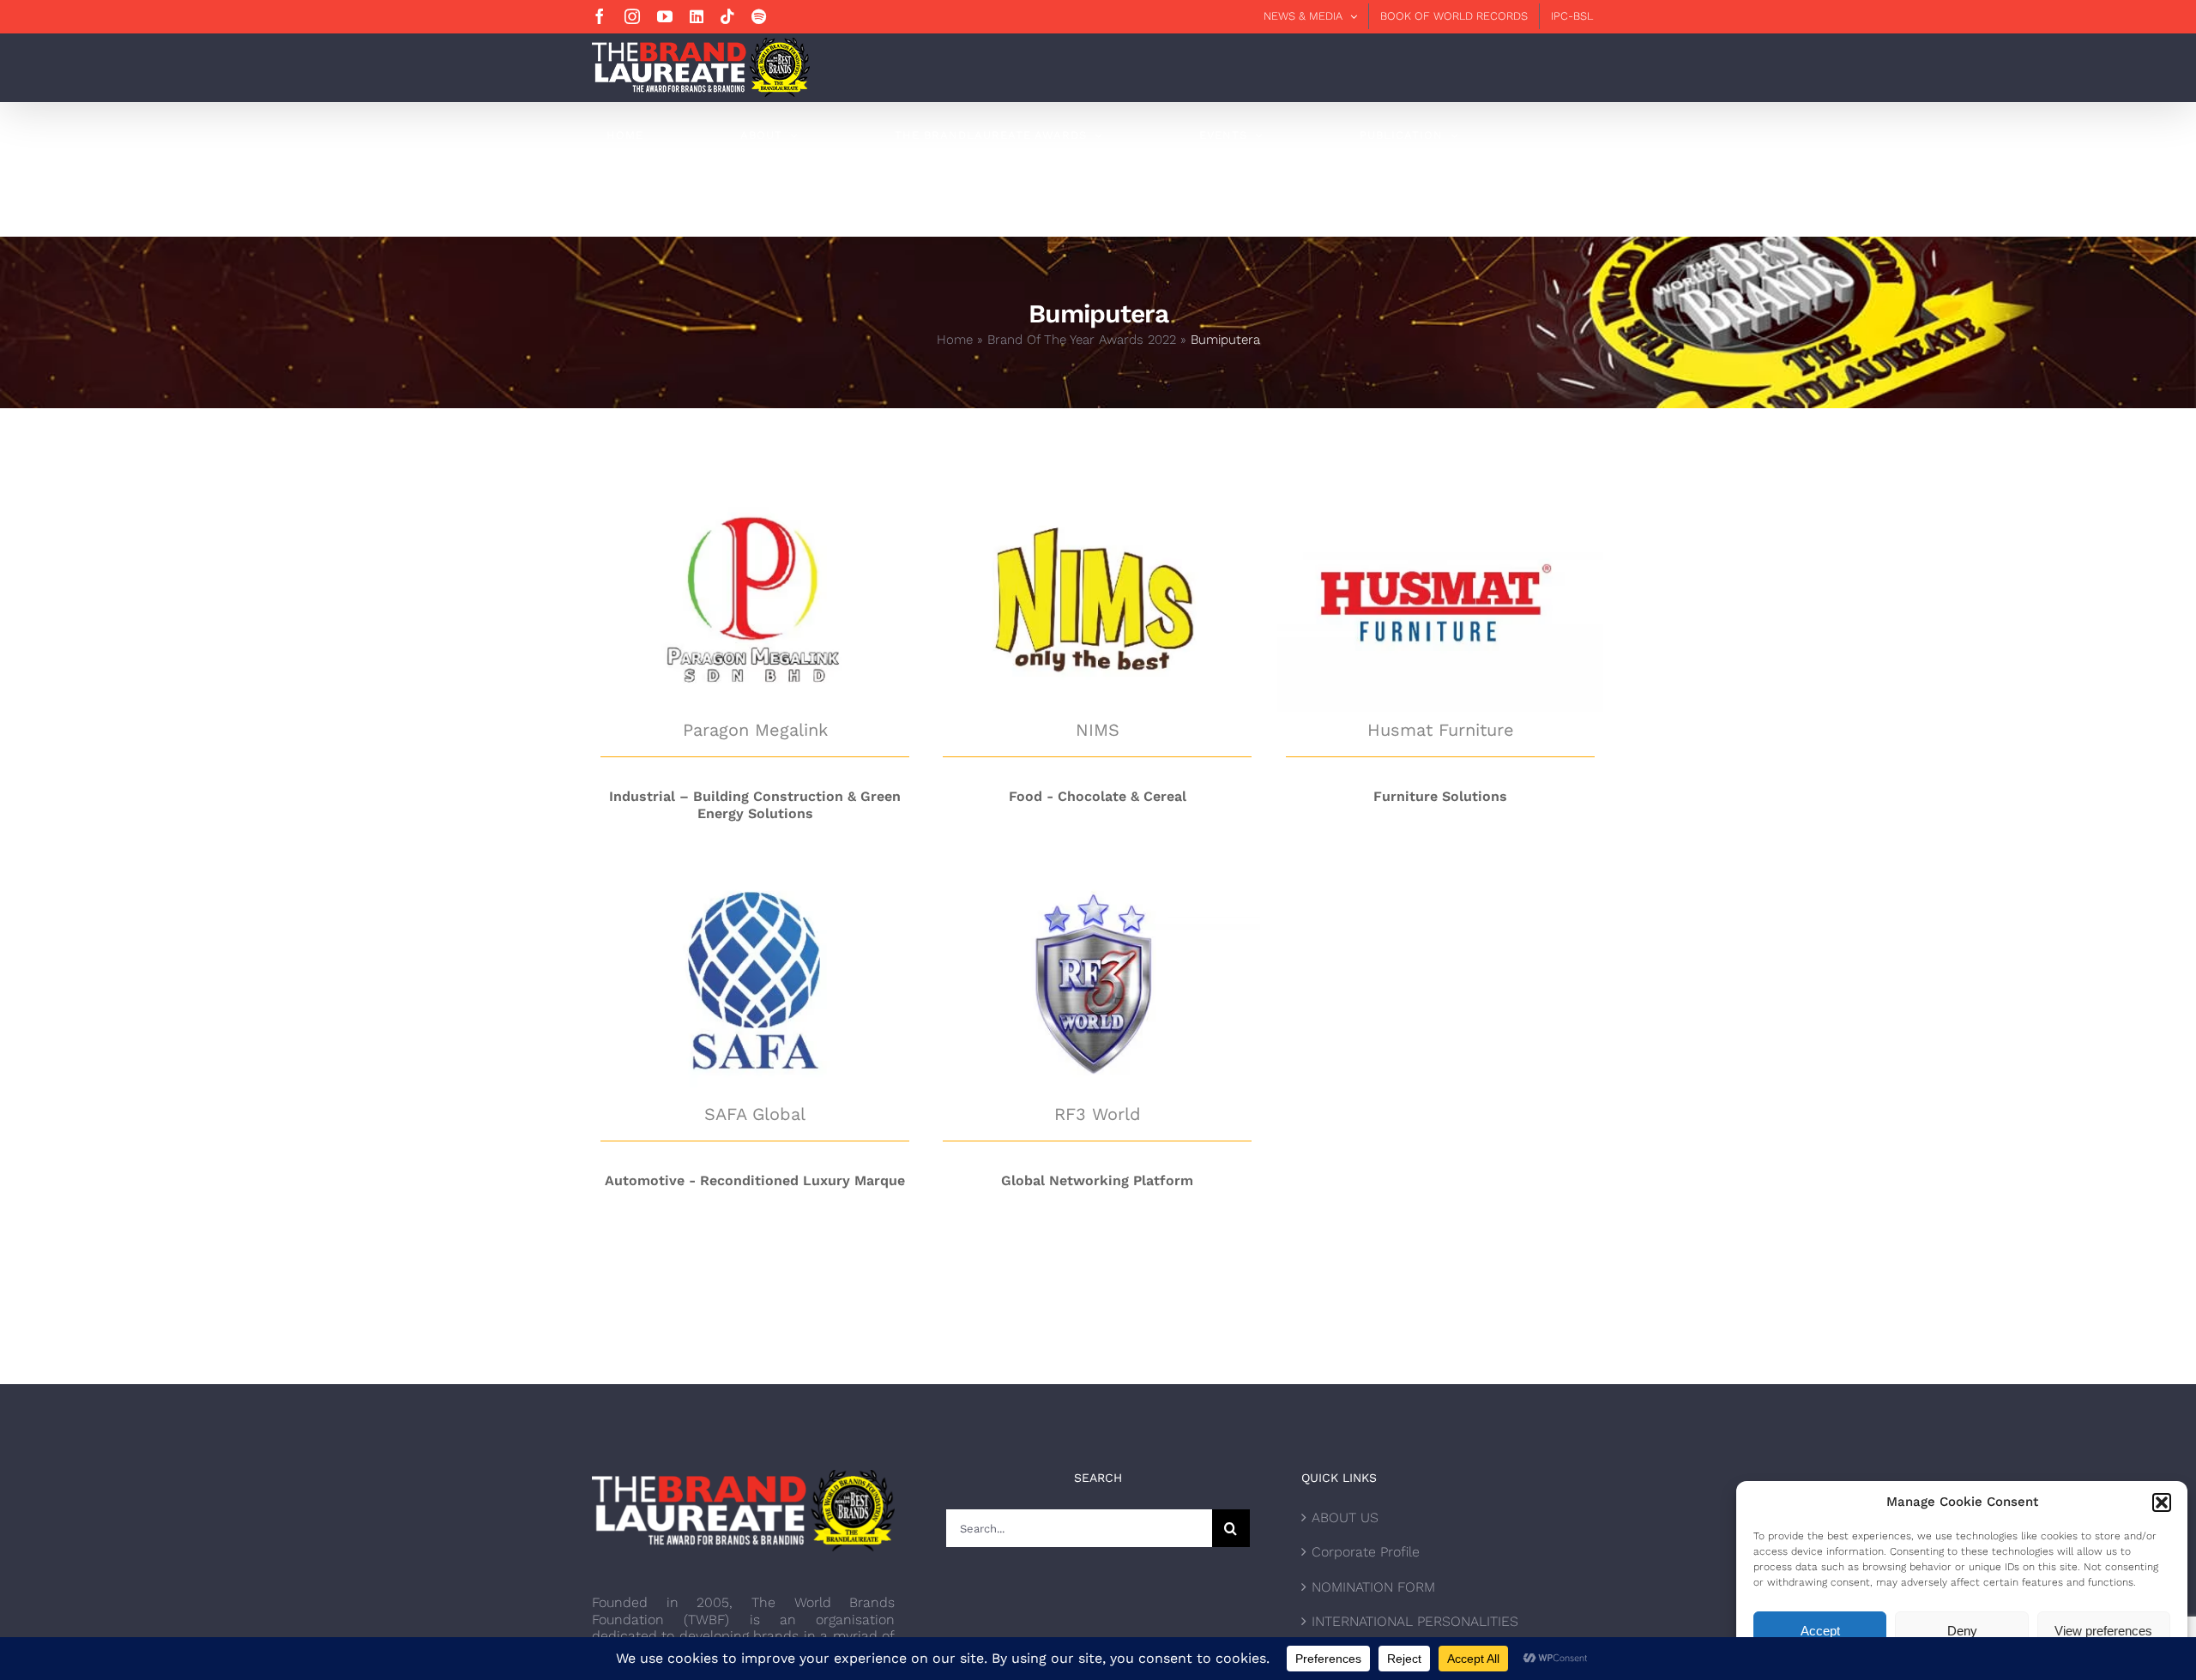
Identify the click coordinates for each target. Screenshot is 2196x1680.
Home (955, 340)
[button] (2162, 1502)
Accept (1820, 1631)
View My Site (755, 500)
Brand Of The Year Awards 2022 (1082, 340)
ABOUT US (1345, 1517)
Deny (1962, 1631)
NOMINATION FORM (1373, 1587)
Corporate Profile (1366, 1552)
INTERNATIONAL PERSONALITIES (1415, 1621)
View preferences (2103, 1631)
